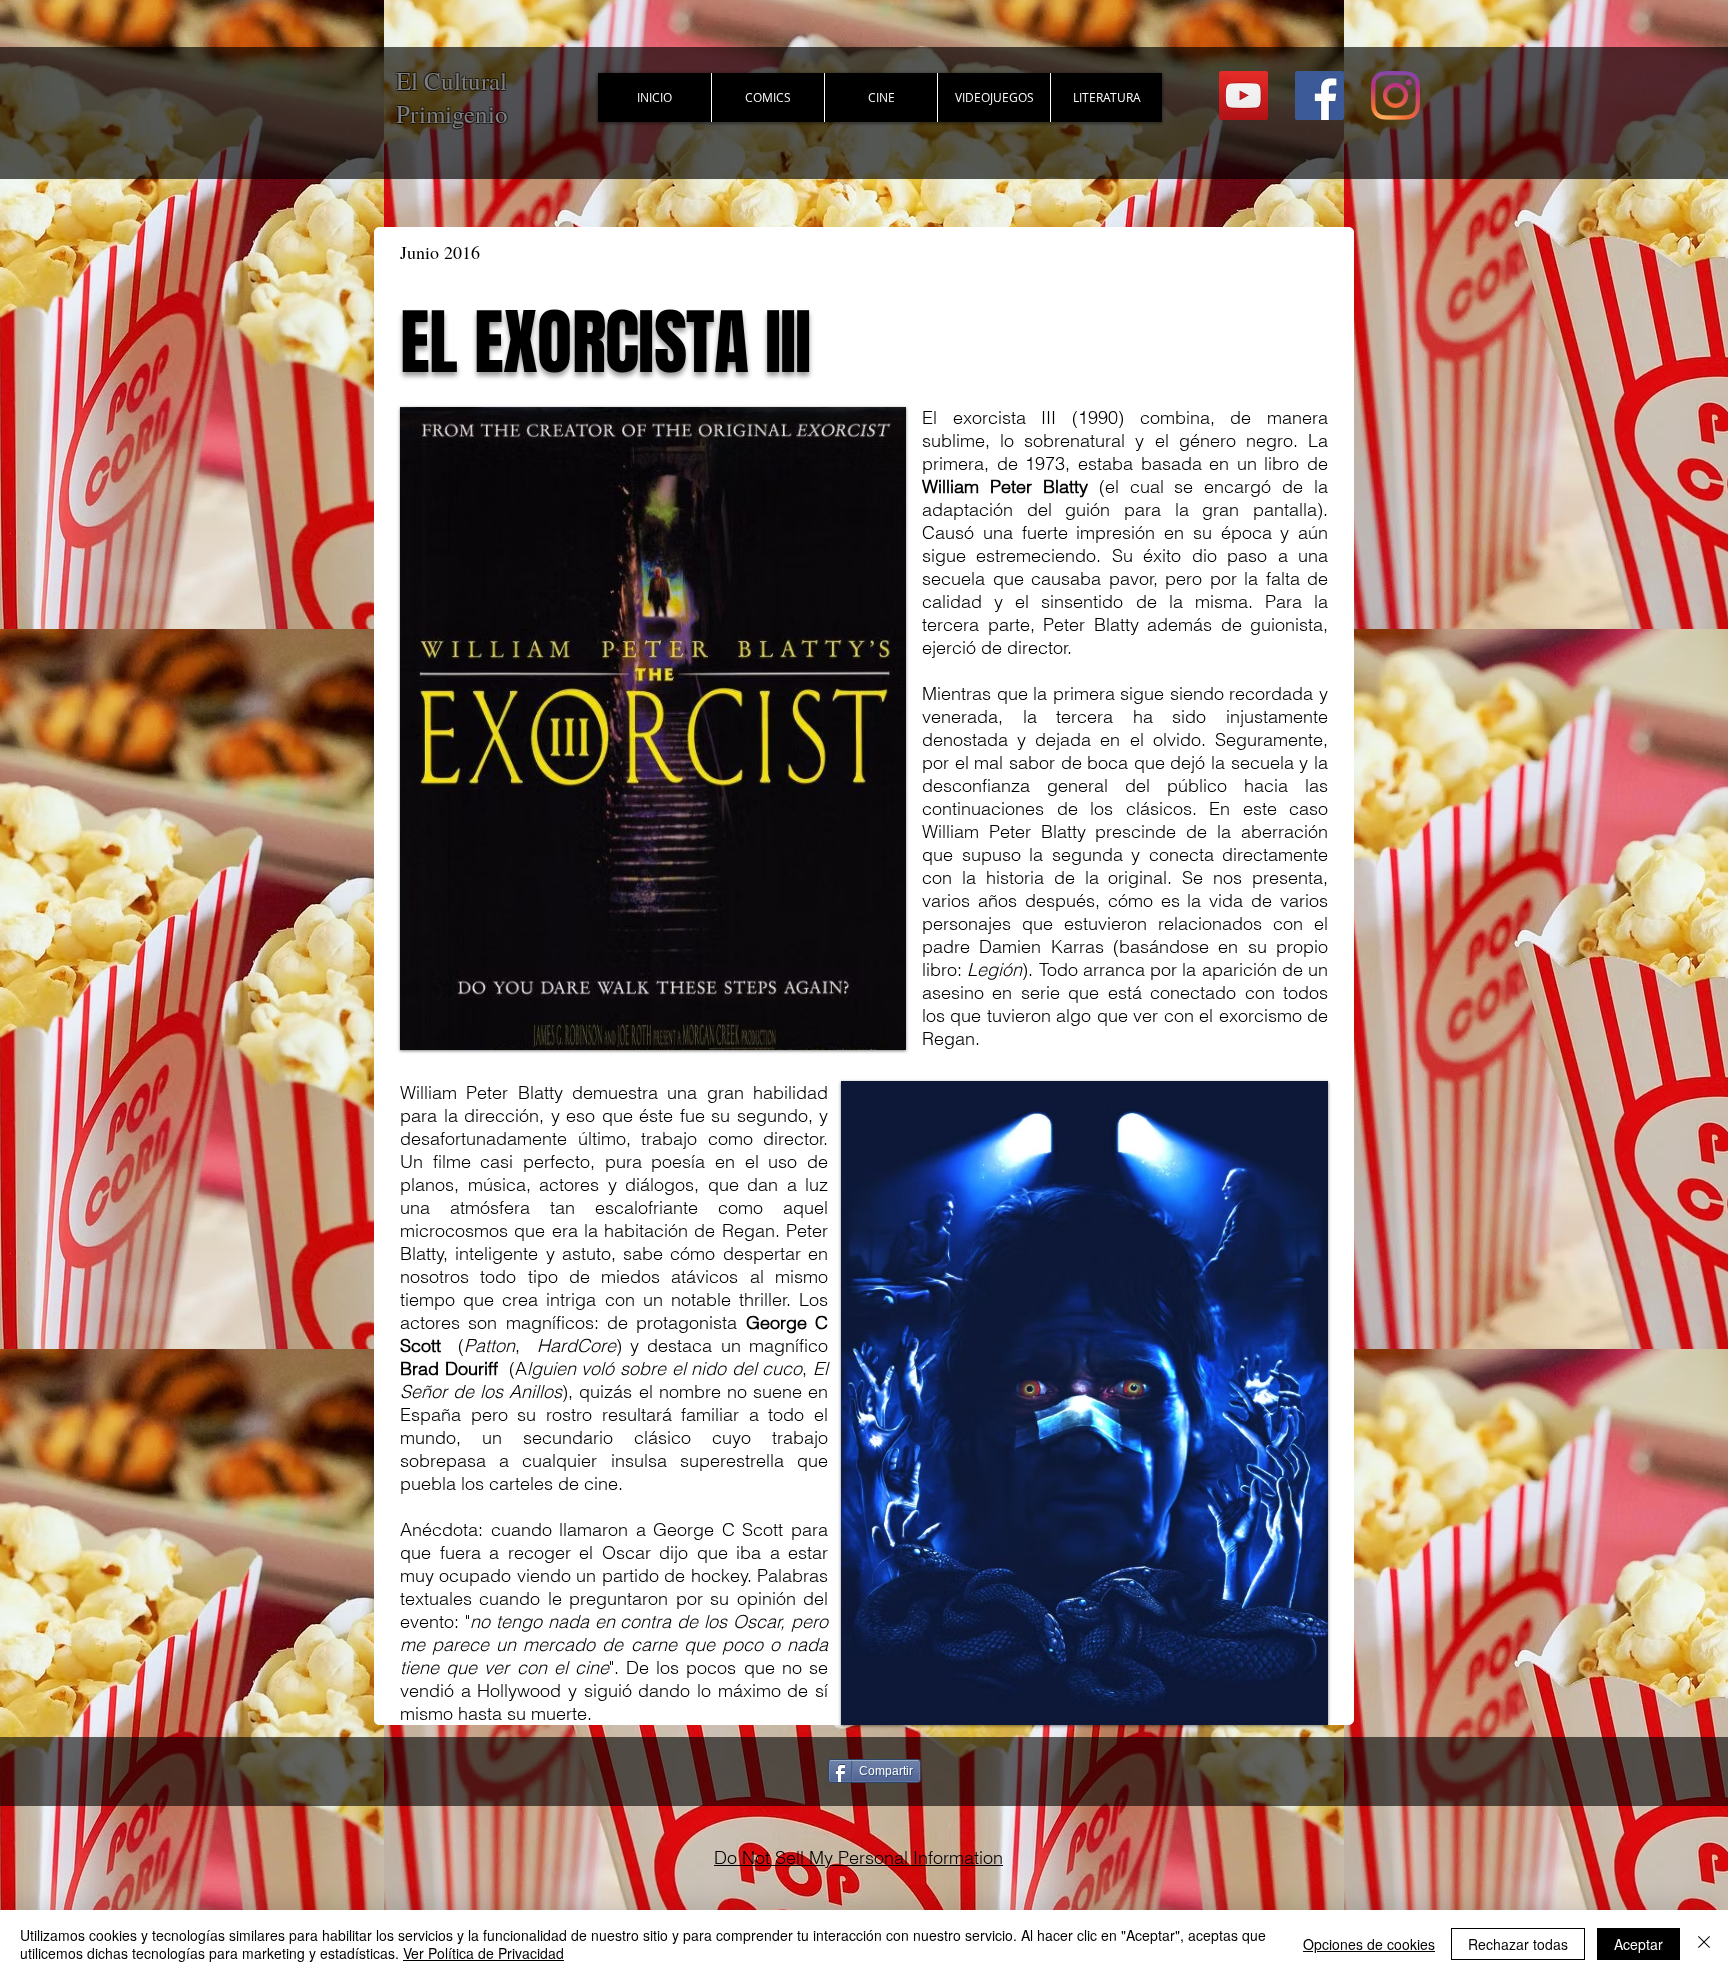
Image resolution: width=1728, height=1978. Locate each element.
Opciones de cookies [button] (1369, 1944)
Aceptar (1638, 1944)
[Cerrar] (1704, 1944)
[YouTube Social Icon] (1243, 95)
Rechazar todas (1518, 1944)
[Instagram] (1395, 95)
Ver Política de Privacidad (483, 1953)
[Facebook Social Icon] (1319, 95)
